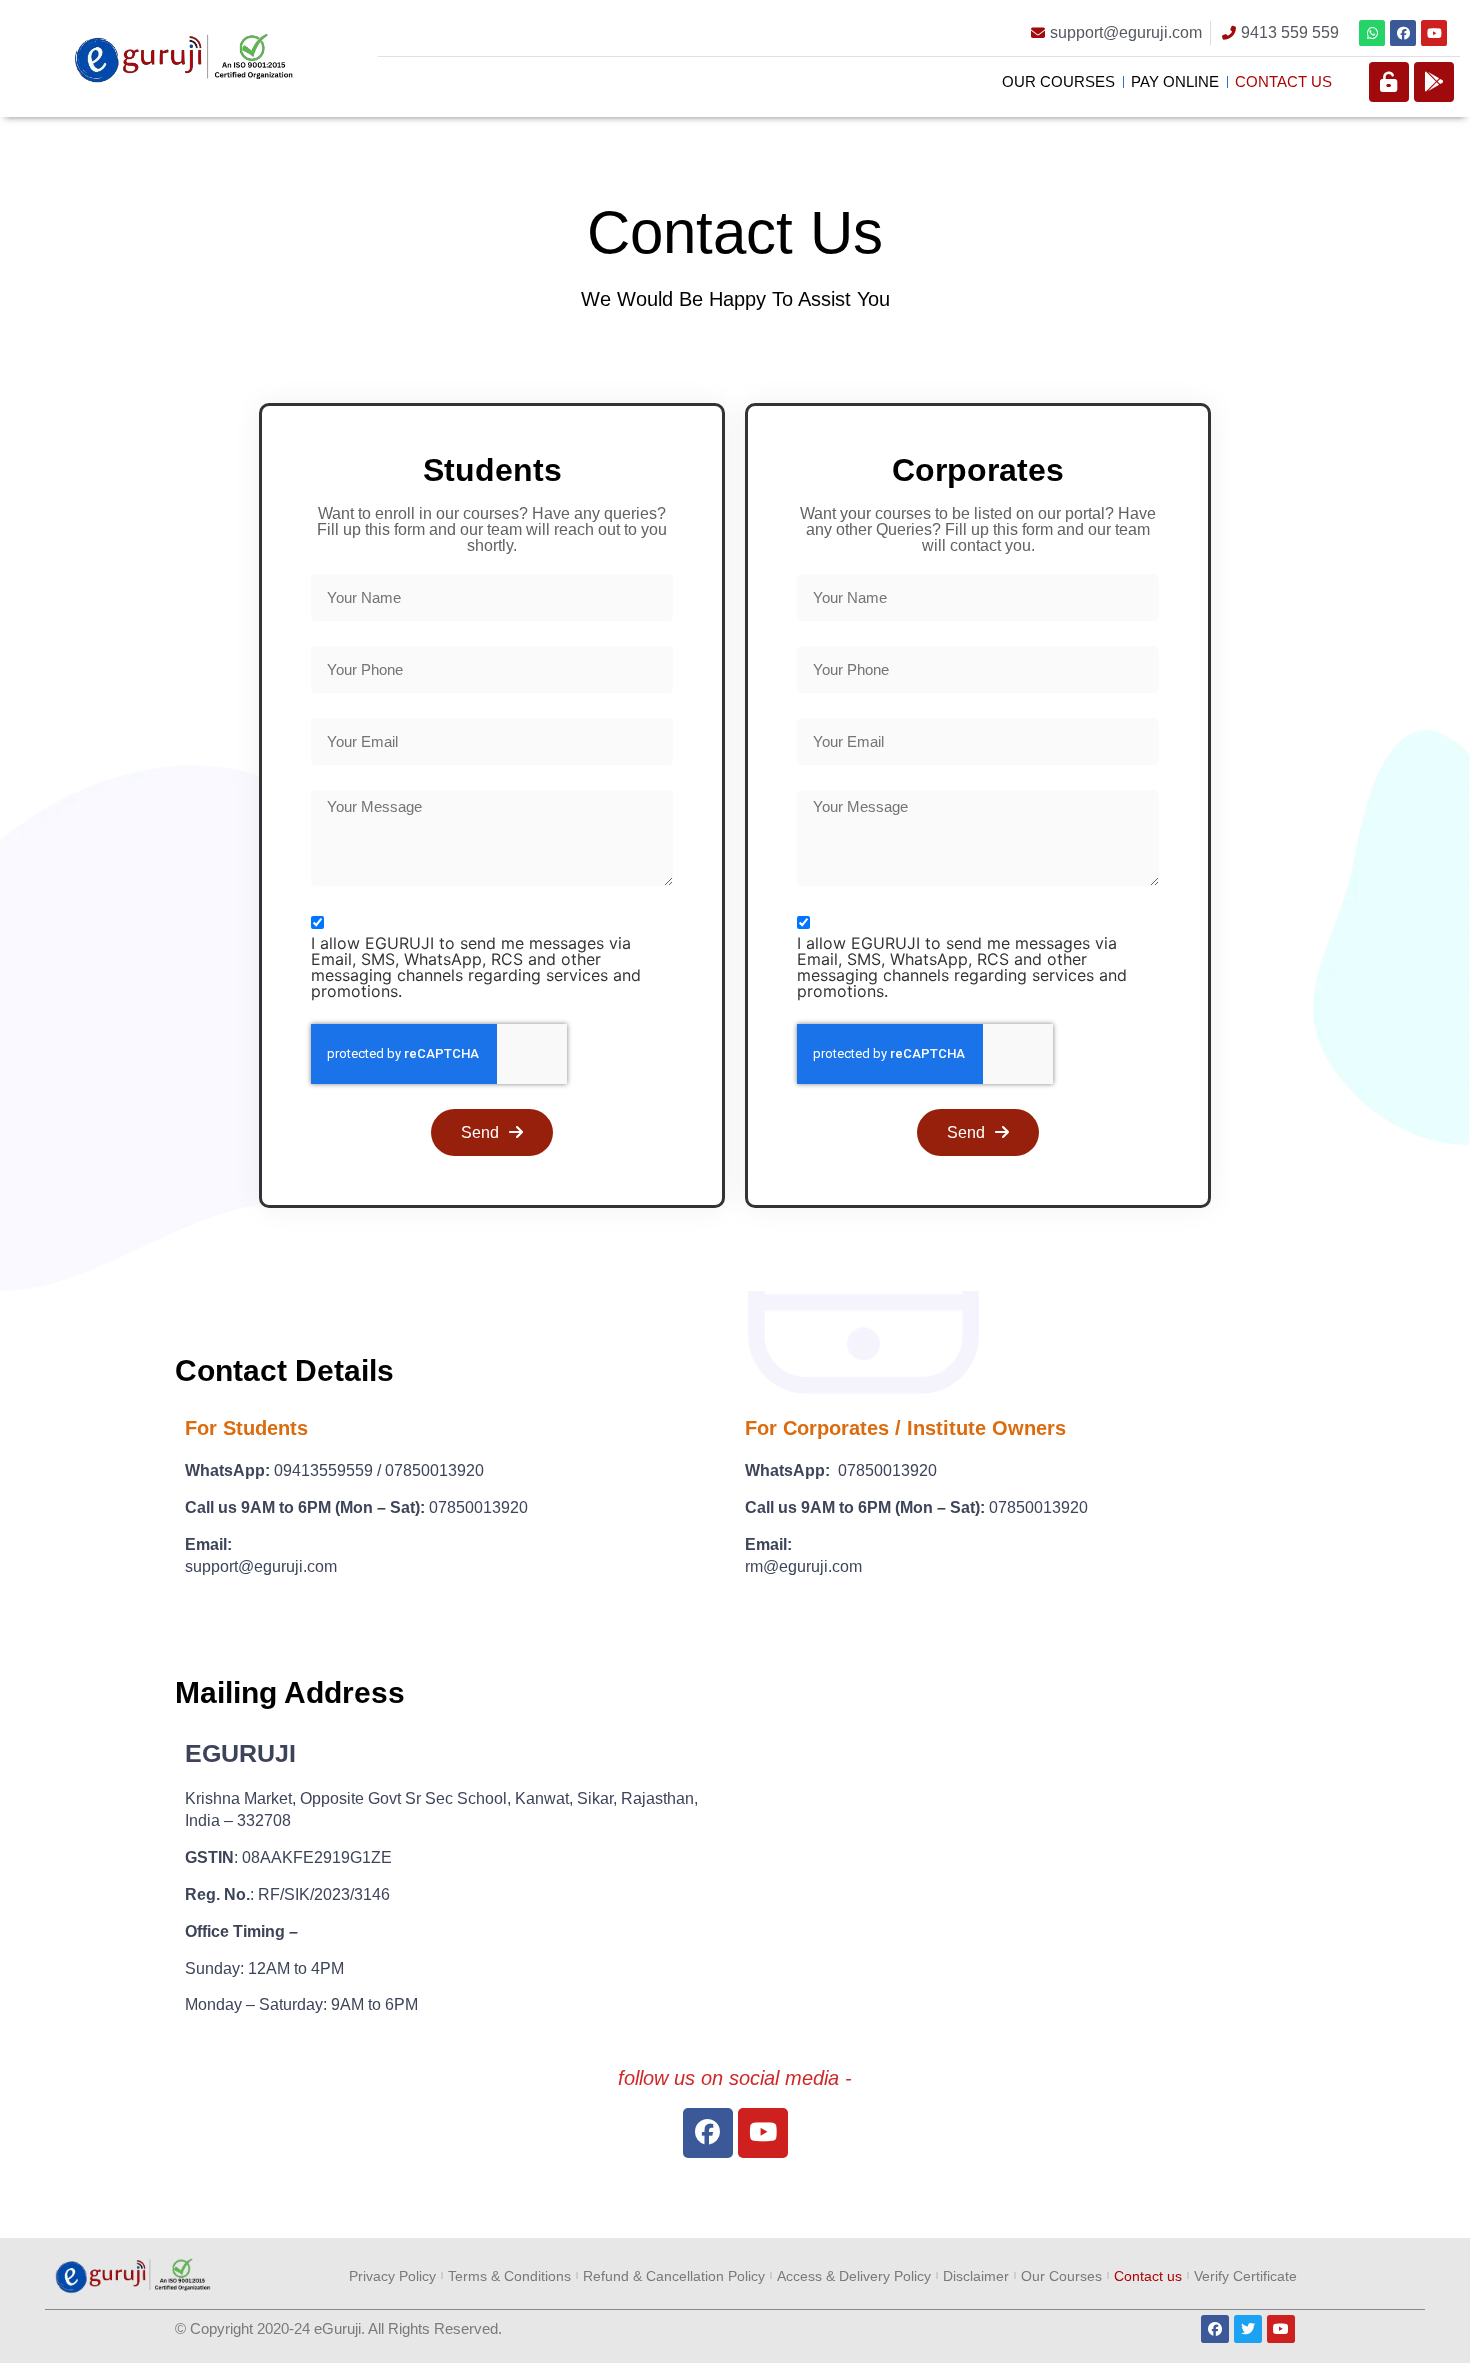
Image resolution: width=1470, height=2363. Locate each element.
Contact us (1283, 81)
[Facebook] (1403, 33)
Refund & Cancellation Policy (674, 2276)
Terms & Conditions (509, 2276)
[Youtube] (1434, 33)
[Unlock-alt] (1389, 82)
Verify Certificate (1245, 2276)
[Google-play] (1434, 82)
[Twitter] (1248, 2329)
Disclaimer (976, 2276)
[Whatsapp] (1372, 33)
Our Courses (1058, 81)
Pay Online (1175, 81)
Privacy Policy (392, 2276)
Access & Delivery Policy (854, 2276)
